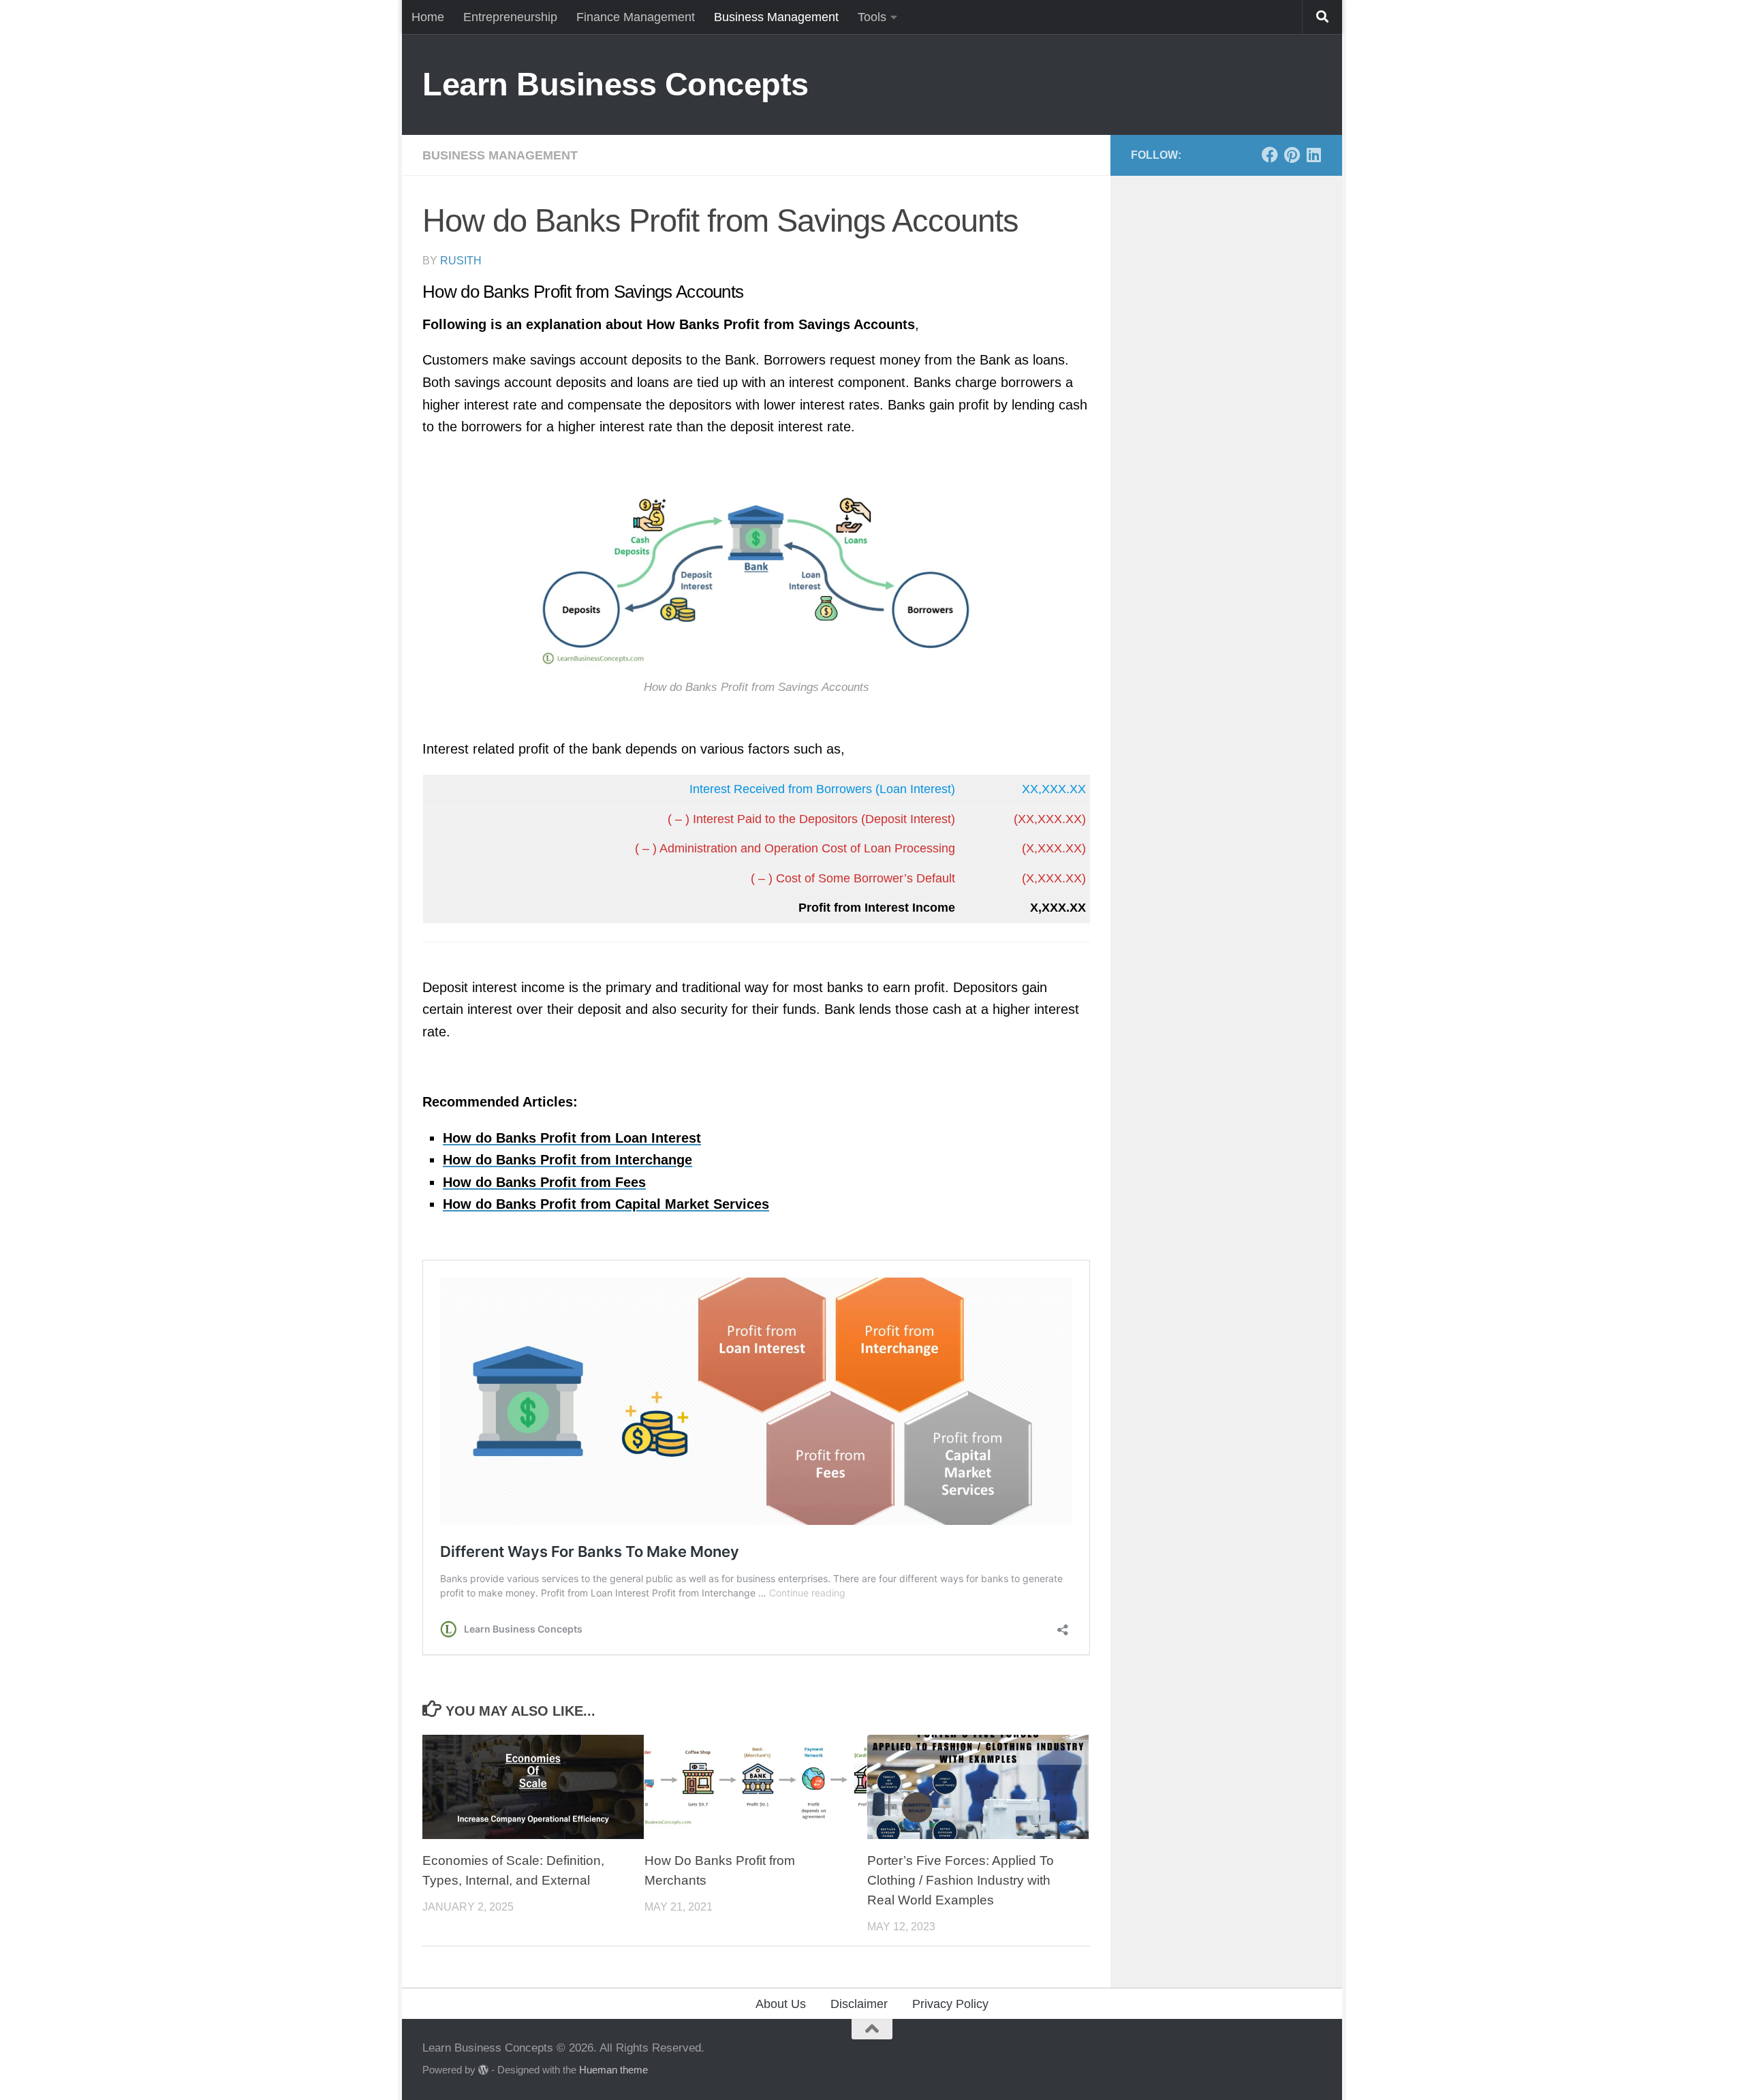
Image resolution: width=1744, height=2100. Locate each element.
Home (428, 17)
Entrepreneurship (510, 17)
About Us (781, 2004)
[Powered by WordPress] (483, 2070)
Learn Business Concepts (616, 84)
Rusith (461, 261)
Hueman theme (613, 2070)
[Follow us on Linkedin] (1313, 155)
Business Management (776, 17)
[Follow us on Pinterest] (1292, 155)
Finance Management (636, 17)
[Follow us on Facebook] (1270, 155)
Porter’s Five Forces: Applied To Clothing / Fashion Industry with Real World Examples (961, 1880)
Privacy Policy (950, 2004)
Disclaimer (859, 2004)
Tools (872, 17)
